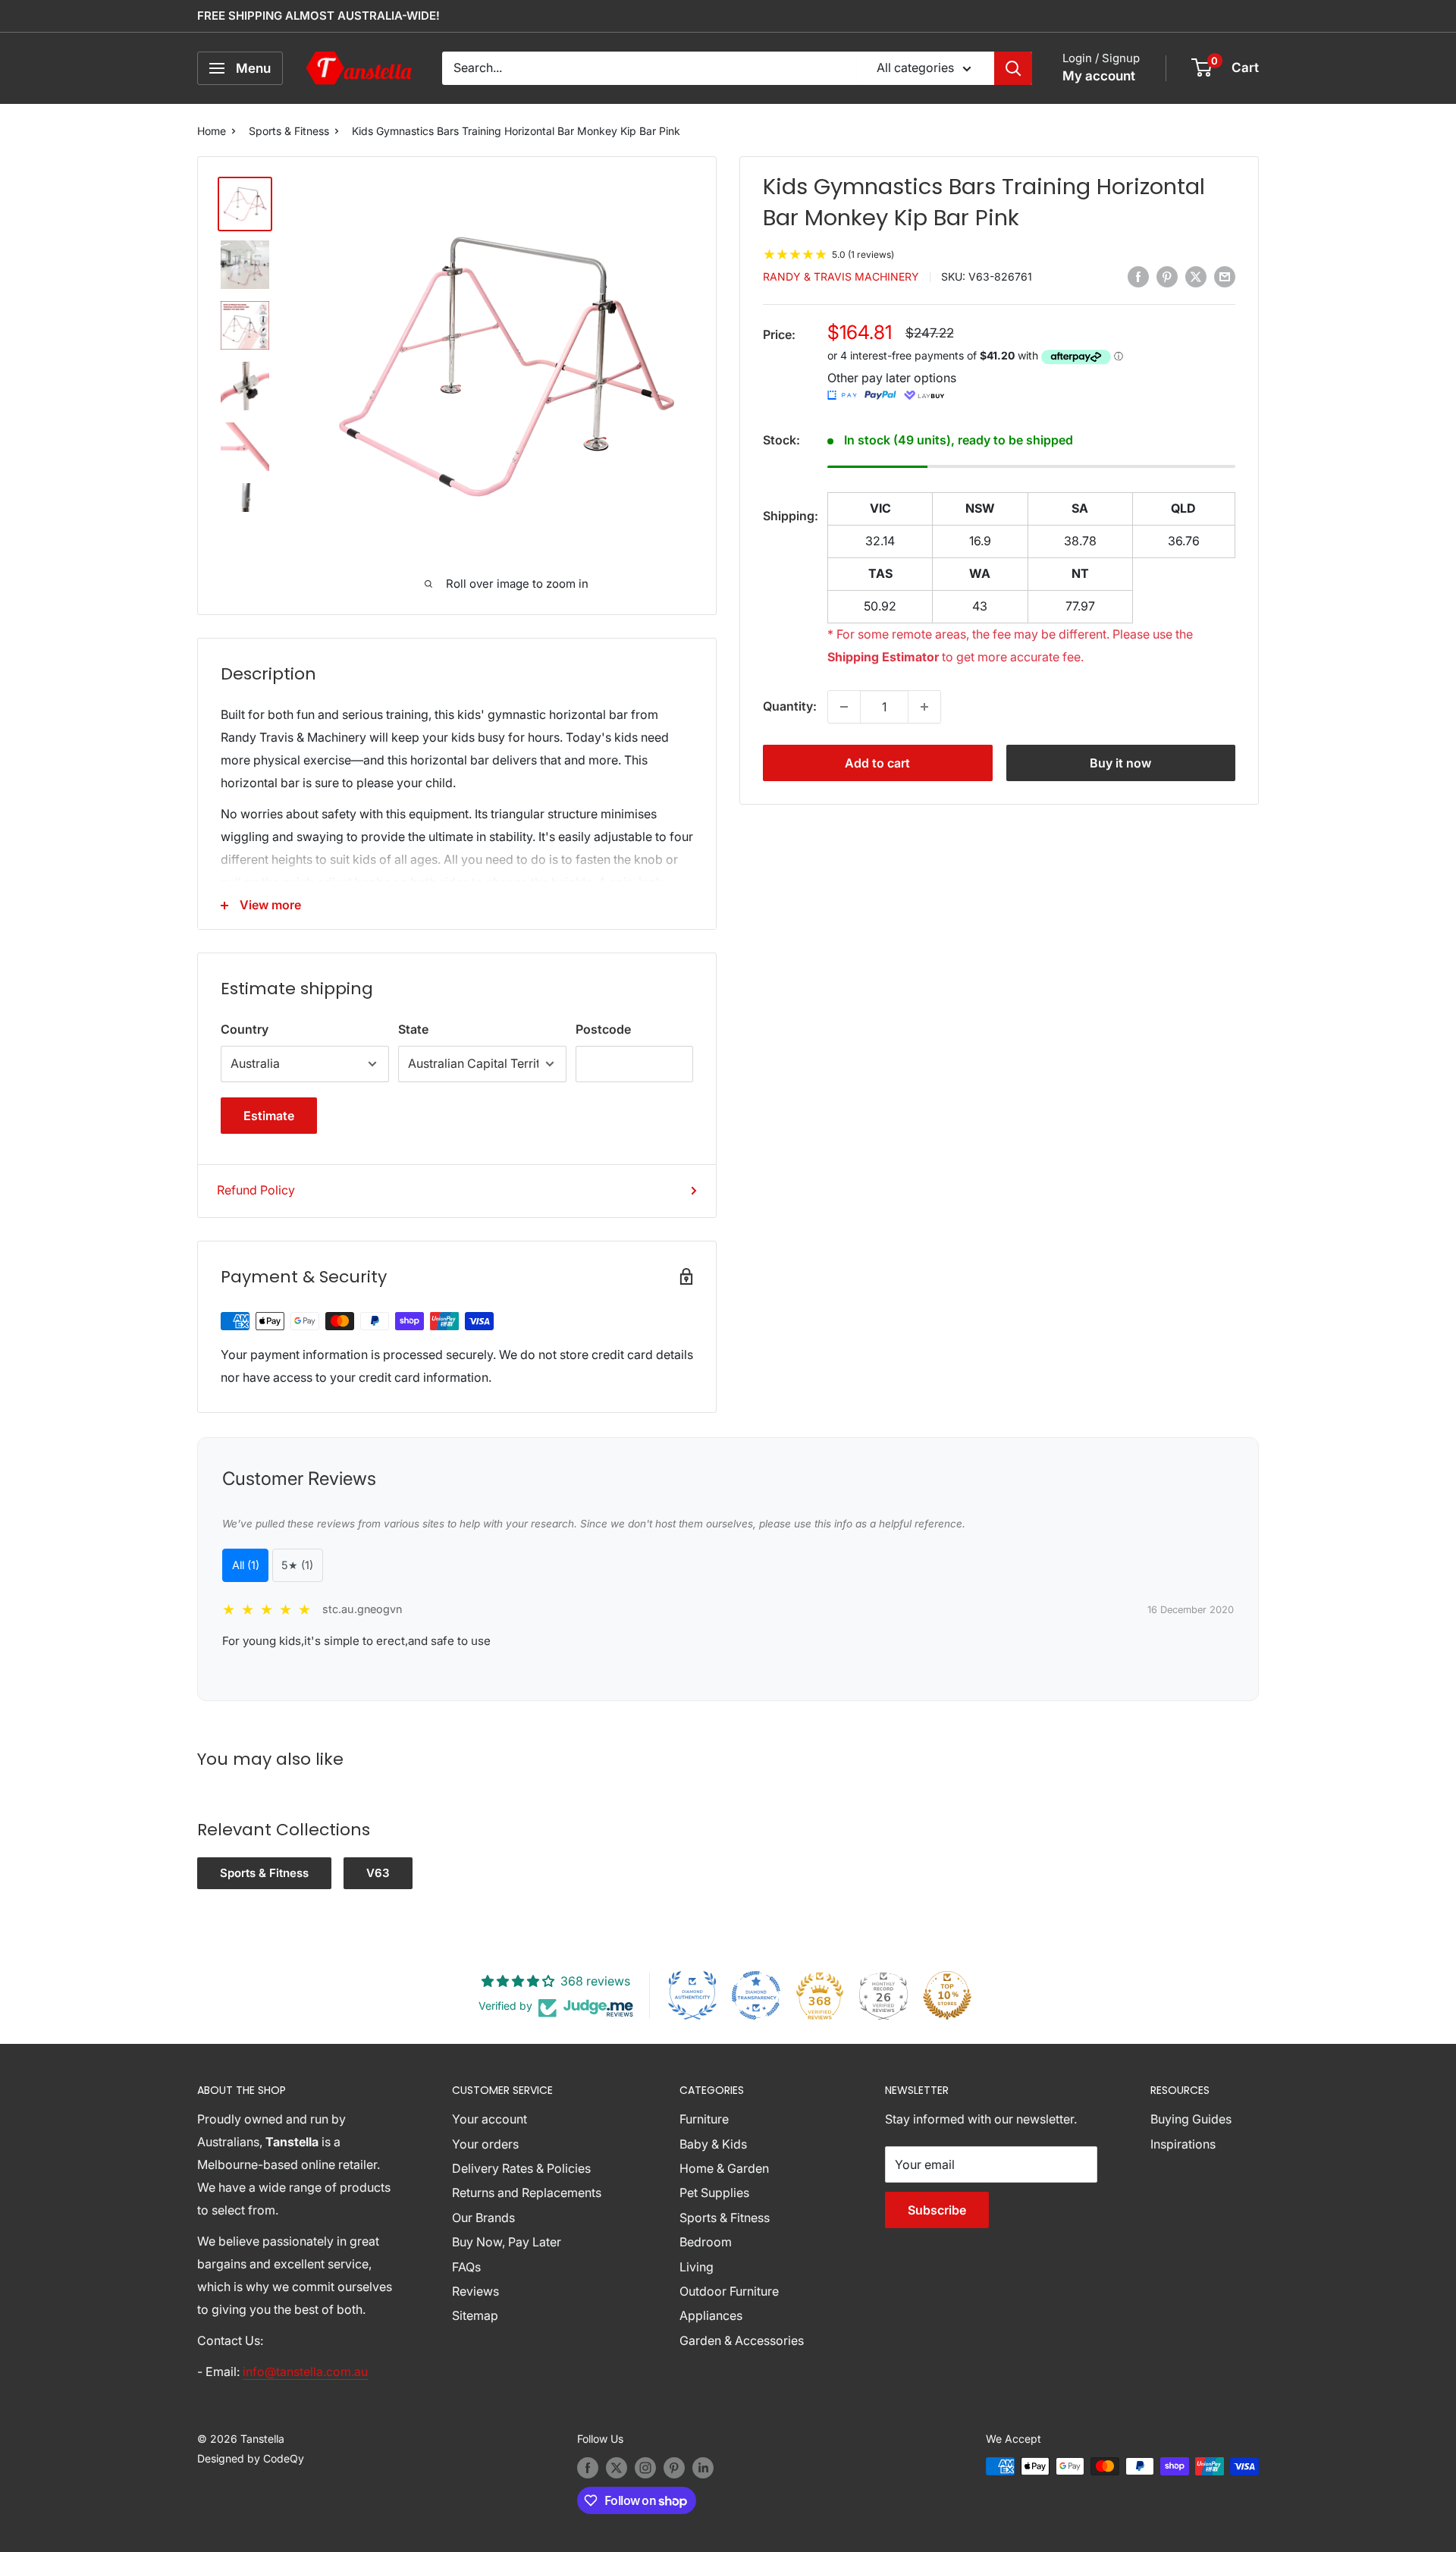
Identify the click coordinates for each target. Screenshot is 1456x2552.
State (413, 1029)
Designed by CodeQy (251, 2458)
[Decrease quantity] (844, 707)
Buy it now (1120, 763)
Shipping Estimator (883, 657)
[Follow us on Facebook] (588, 2468)
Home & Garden (724, 2168)
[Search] (1013, 68)
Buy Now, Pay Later (507, 2242)
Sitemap (475, 2315)
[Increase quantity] (924, 707)
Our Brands (483, 2218)
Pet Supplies (714, 2193)
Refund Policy (256, 1190)
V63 (378, 1873)
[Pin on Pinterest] (1167, 276)
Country (245, 1029)
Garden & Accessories (742, 2340)
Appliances (711, 2315)
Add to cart (877, 763)
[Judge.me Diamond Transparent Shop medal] (756, 1995)
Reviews (475, 2291)
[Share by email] (1225, 276)
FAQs (466, 2267)
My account (1099, 76)
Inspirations (1183, 2144)
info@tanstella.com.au (305, 2372)
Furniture (704, 2119)
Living (697, 2267)
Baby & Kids (713, 2144)
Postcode (603, 1029)
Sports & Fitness (289, 131)
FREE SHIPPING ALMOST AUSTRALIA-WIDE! (318, 16)
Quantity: (790, 706)
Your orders (485, 2144)
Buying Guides (1191, 2119)
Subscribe (937, 2210)
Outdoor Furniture (729, 2291)
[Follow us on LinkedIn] (703, 2468)
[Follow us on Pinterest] (674, 2468)
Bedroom (706, 2242)
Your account (490, 2119)
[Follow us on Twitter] (617, 2468)
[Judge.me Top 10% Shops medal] (947, 1995)
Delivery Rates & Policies (521, 2168)
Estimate (269, 1116)
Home (212, 131)
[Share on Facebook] (1138, 276)
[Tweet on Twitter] (1196, 276)
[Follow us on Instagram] (645, 2468)
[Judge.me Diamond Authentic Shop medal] (692, 1995)
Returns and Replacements (527, 2193)
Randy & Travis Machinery (841, 277)
